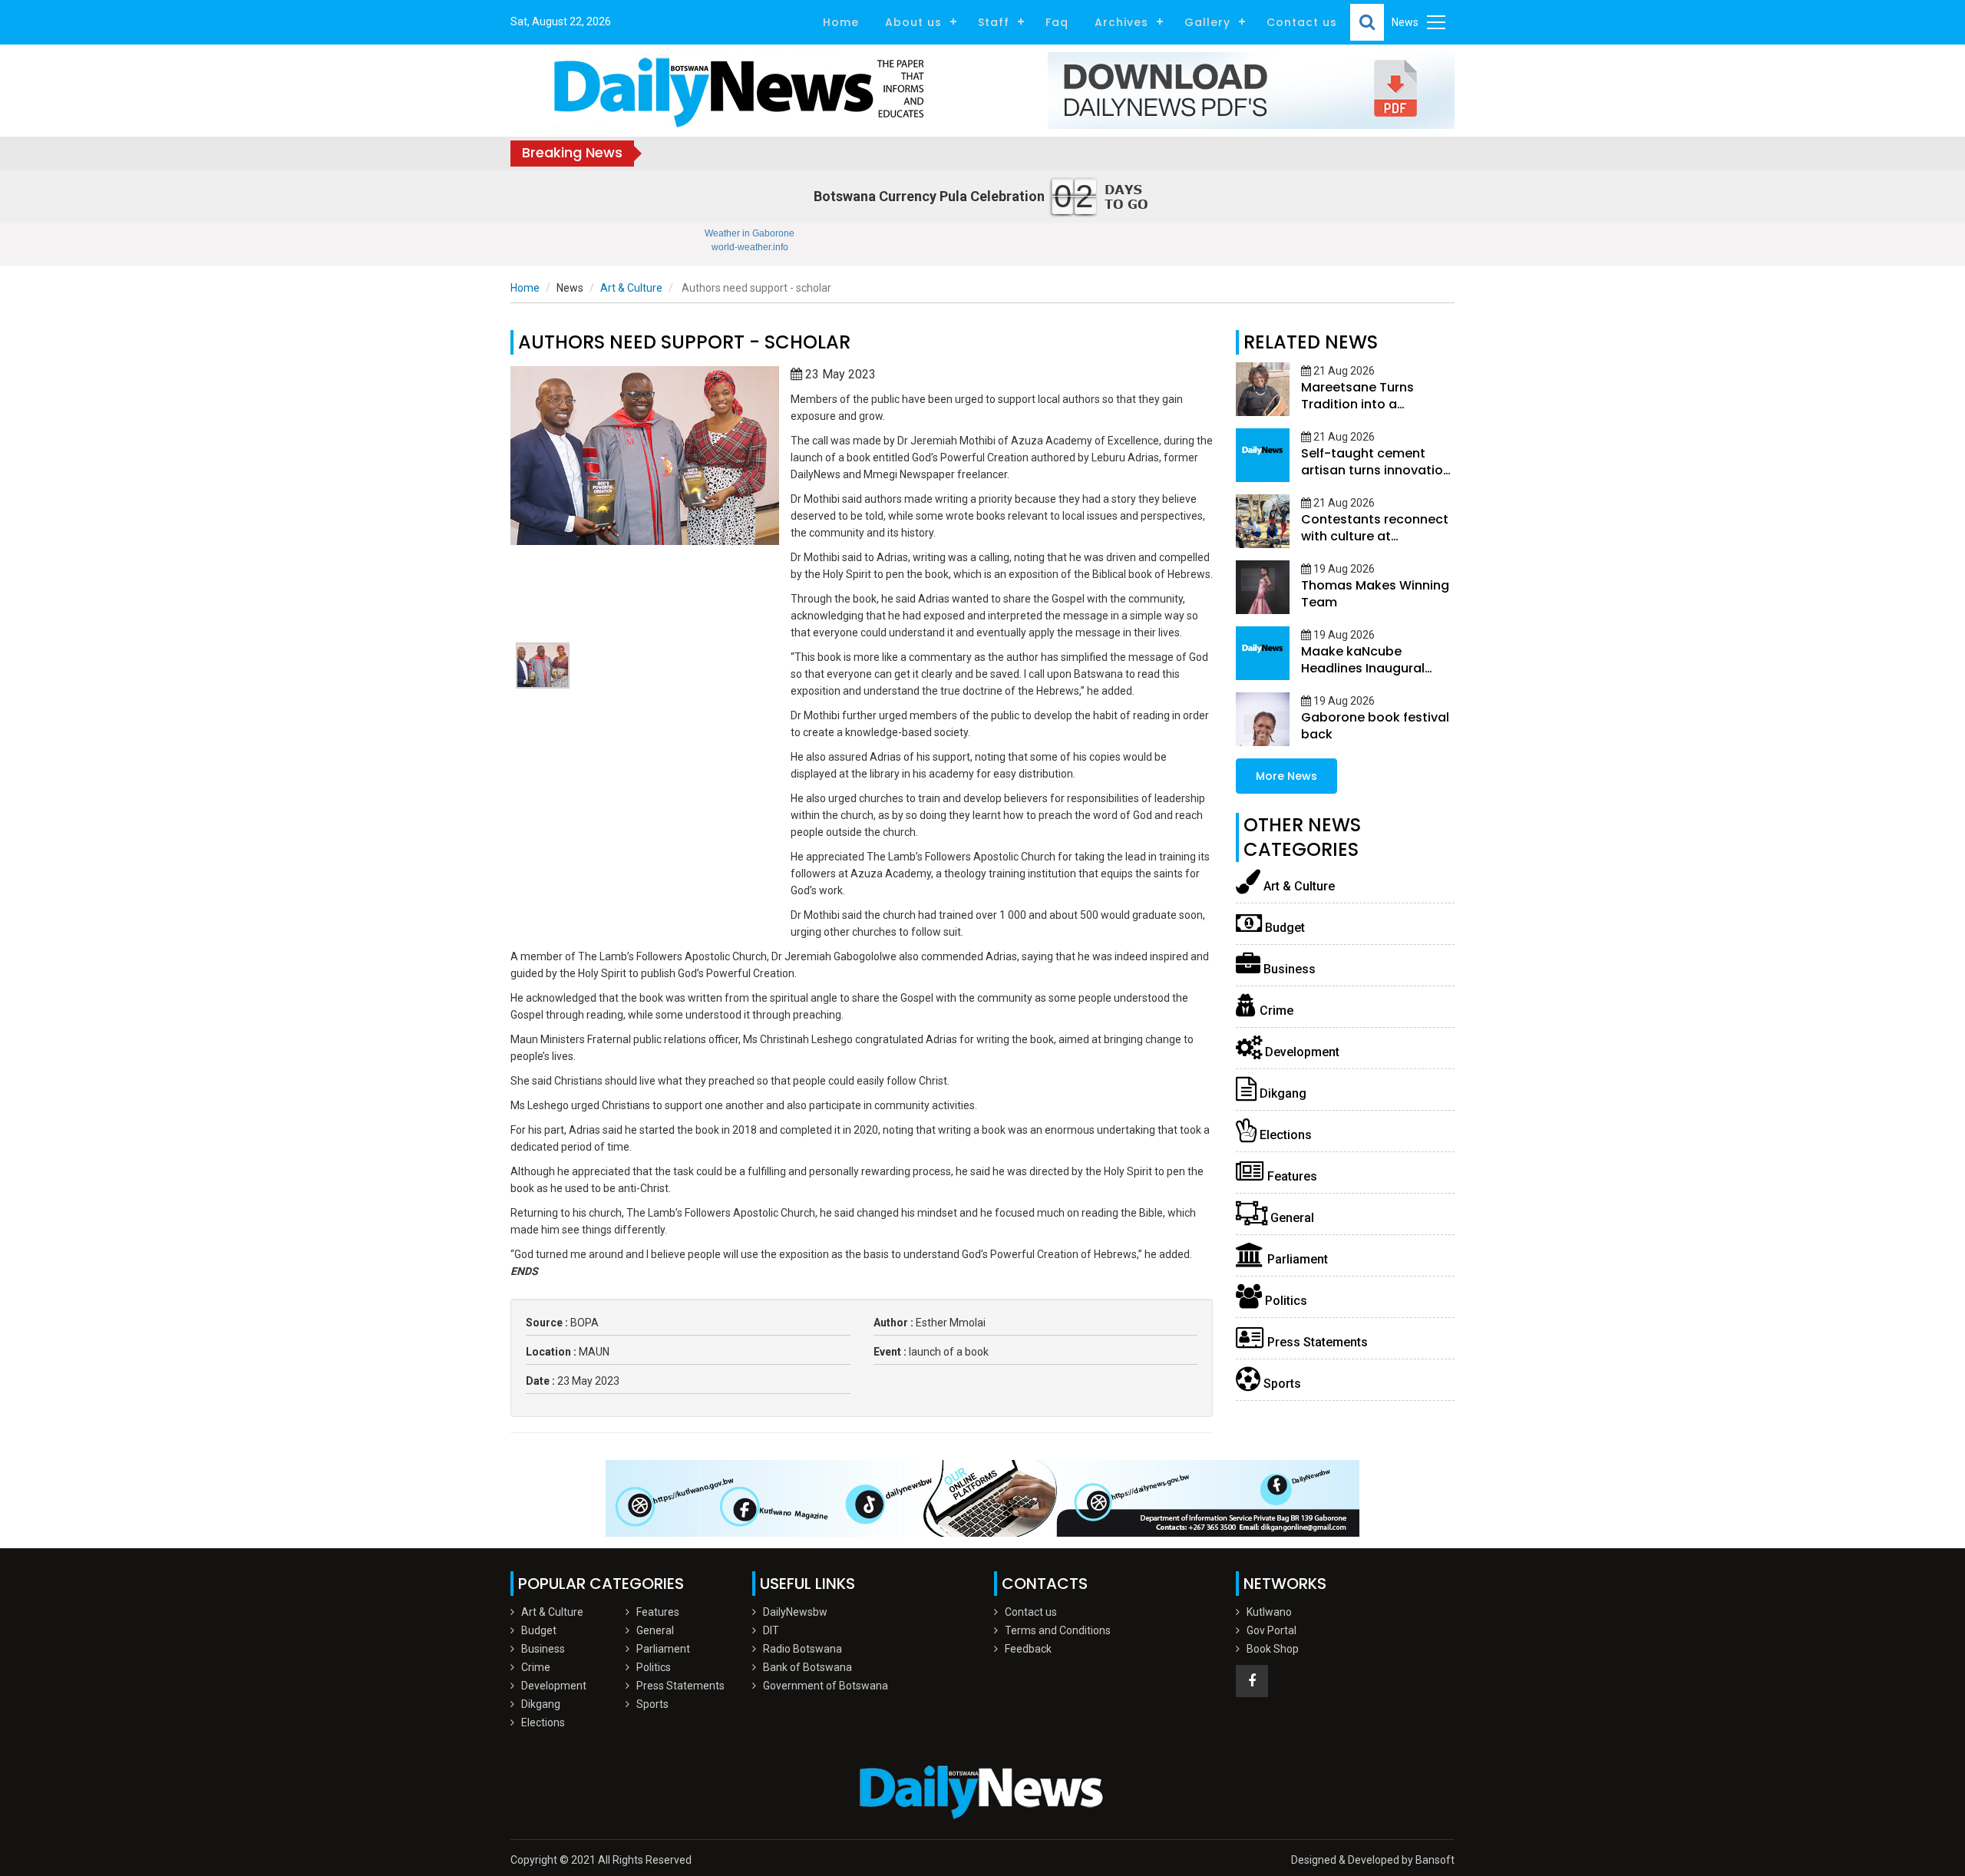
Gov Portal (1271, 1630)
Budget (1283, 928)
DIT (771, 1630)
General (1291, 1218)
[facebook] (1252, 1681)
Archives (1121, 22)
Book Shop (1273, 1649)
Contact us (1302, 22)
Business (1288, 969)
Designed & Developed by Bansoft (1373, 1860)
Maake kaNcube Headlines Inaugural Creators (1363, 668)
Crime (1275, 1011)
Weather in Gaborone (750, 233)
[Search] (1367, 22)
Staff (994, 22)
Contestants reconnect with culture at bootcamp (1375, 536)
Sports (1281, 1384)
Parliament (1296, 1259)
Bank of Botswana (807, 1667)
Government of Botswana (826, 1686)
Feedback (1028, 1649)
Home (841, 22)
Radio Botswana (803, 1649)
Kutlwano (1269, 1612)
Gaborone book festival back (1375, 726)
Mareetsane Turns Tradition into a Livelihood (1357, 404)
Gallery (1207, 22)
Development (1301, 1052)
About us (913, 22)
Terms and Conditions (1058, 1630)
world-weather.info (750, 247)
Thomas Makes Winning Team (1375, 594)
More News (1286, 776)
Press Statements (1316, 1342)
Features (1291, 1176)
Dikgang (1281, 1093)
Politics (1285, 1301)
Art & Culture (631, 288)
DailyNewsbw (795, 1612)
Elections (1284, 1135)
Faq (1057, 22)
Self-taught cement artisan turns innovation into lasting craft (1376, 470)
